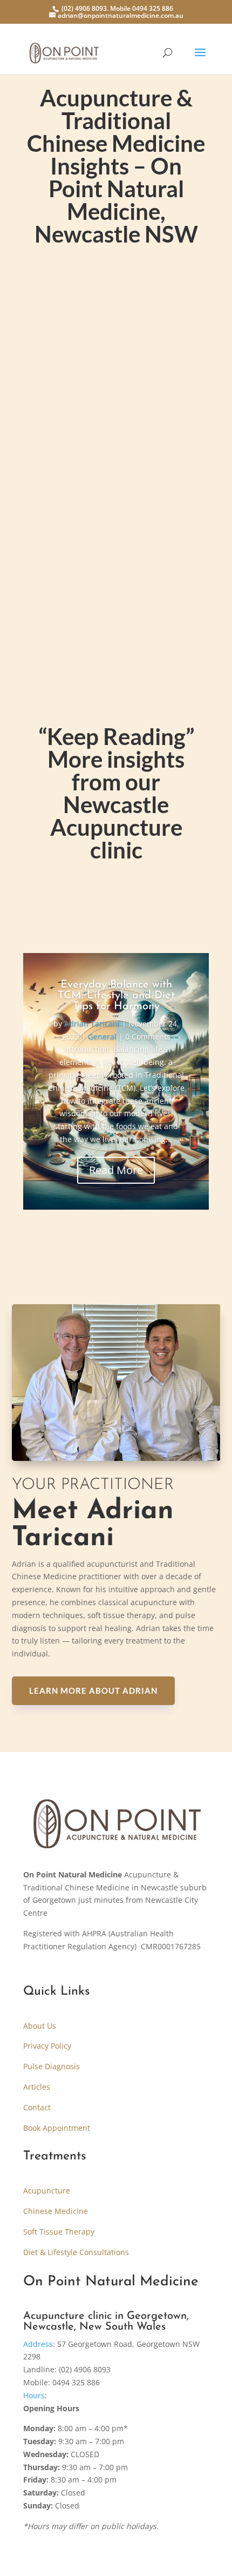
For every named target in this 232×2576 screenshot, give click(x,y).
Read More (116, 1170)
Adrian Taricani (80, 500)
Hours (34, 2395)
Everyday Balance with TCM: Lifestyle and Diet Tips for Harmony (116, 996)
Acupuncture (47, 2191)
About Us (40, 2026)
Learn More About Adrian (93, 1691)
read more (64, 571)
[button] (116, 2467)
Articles (37, 2087)
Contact (37, 2107)
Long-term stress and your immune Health (116, 479)
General (136, 500)
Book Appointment (57, 2128)
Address (38, 2344)
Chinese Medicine (56, 2211)
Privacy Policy (47, 2046)
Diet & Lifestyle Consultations (76, 2252)
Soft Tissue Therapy (59, 2232)
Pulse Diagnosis (52, 2066)
